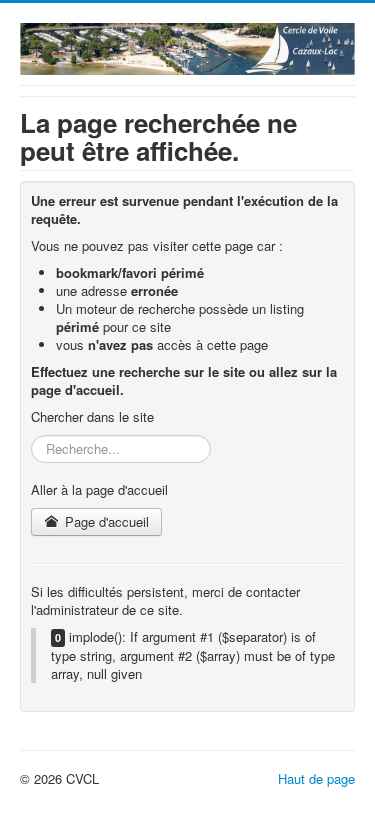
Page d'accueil (105, 521)
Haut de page (316, 778)
